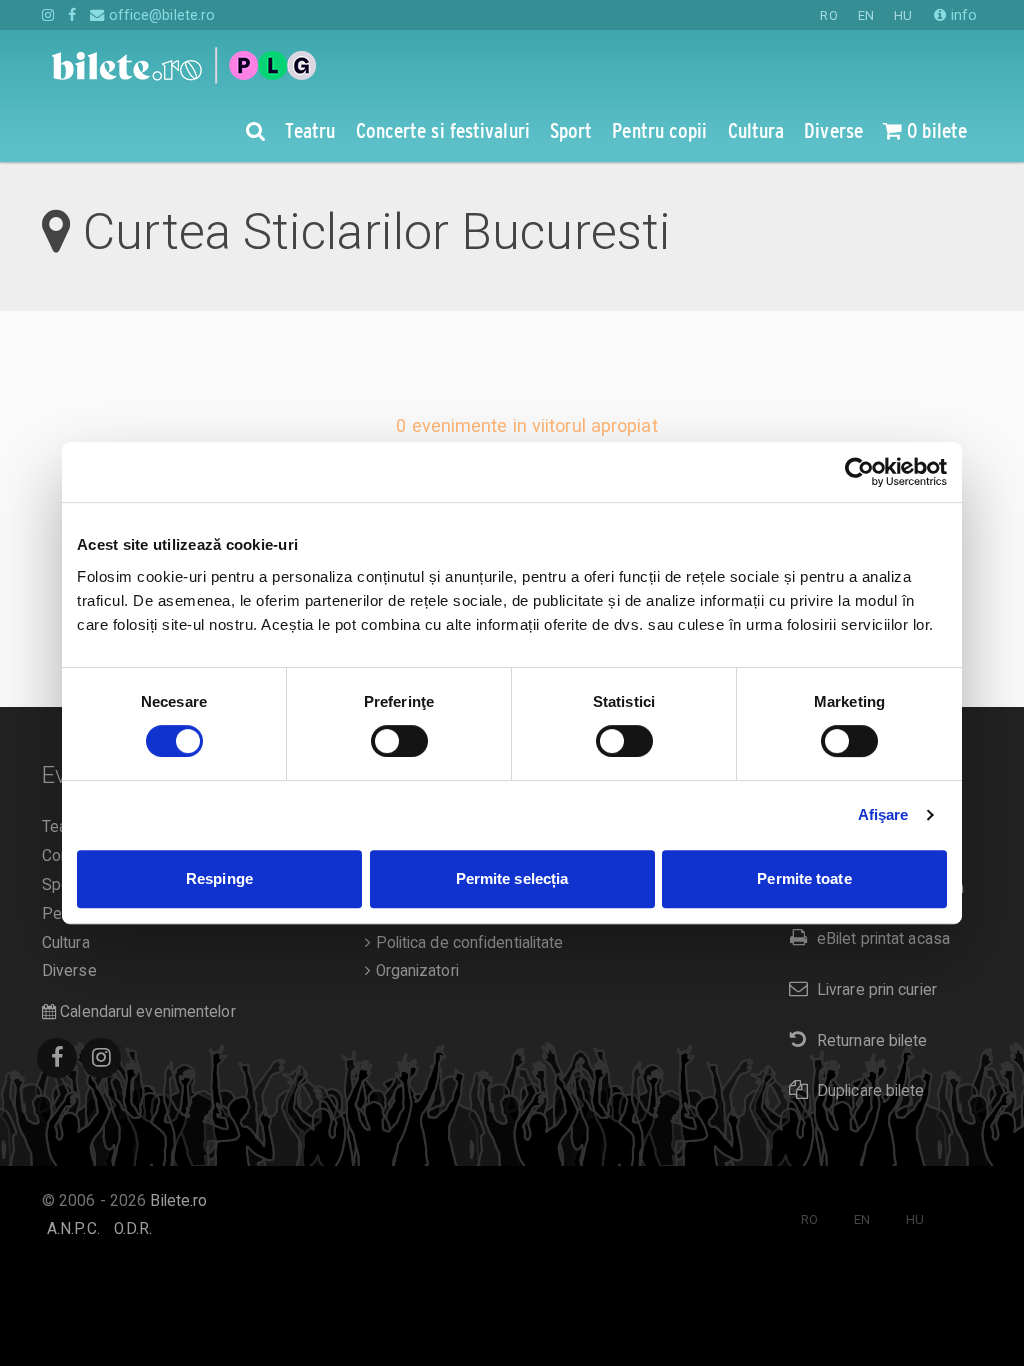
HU (903, 15)
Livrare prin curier (877, 990)
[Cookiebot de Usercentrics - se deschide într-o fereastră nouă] (859, 472)
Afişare (883, 814)
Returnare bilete (872, 1041)
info (962, 15)
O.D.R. (133, 1229)
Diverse (69, 971)
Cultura (66, 943)
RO (828, 15)
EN (866, 15)
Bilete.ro (178, 1201)
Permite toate (804, 878)
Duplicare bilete (871, 1091)
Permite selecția (512, 878)
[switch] (399, 741)
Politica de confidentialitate (467, 943)
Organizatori (414, 971)
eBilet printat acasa (883, 939)
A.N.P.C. (73, 1229)
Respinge (219, 878)
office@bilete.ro (160, 15)
